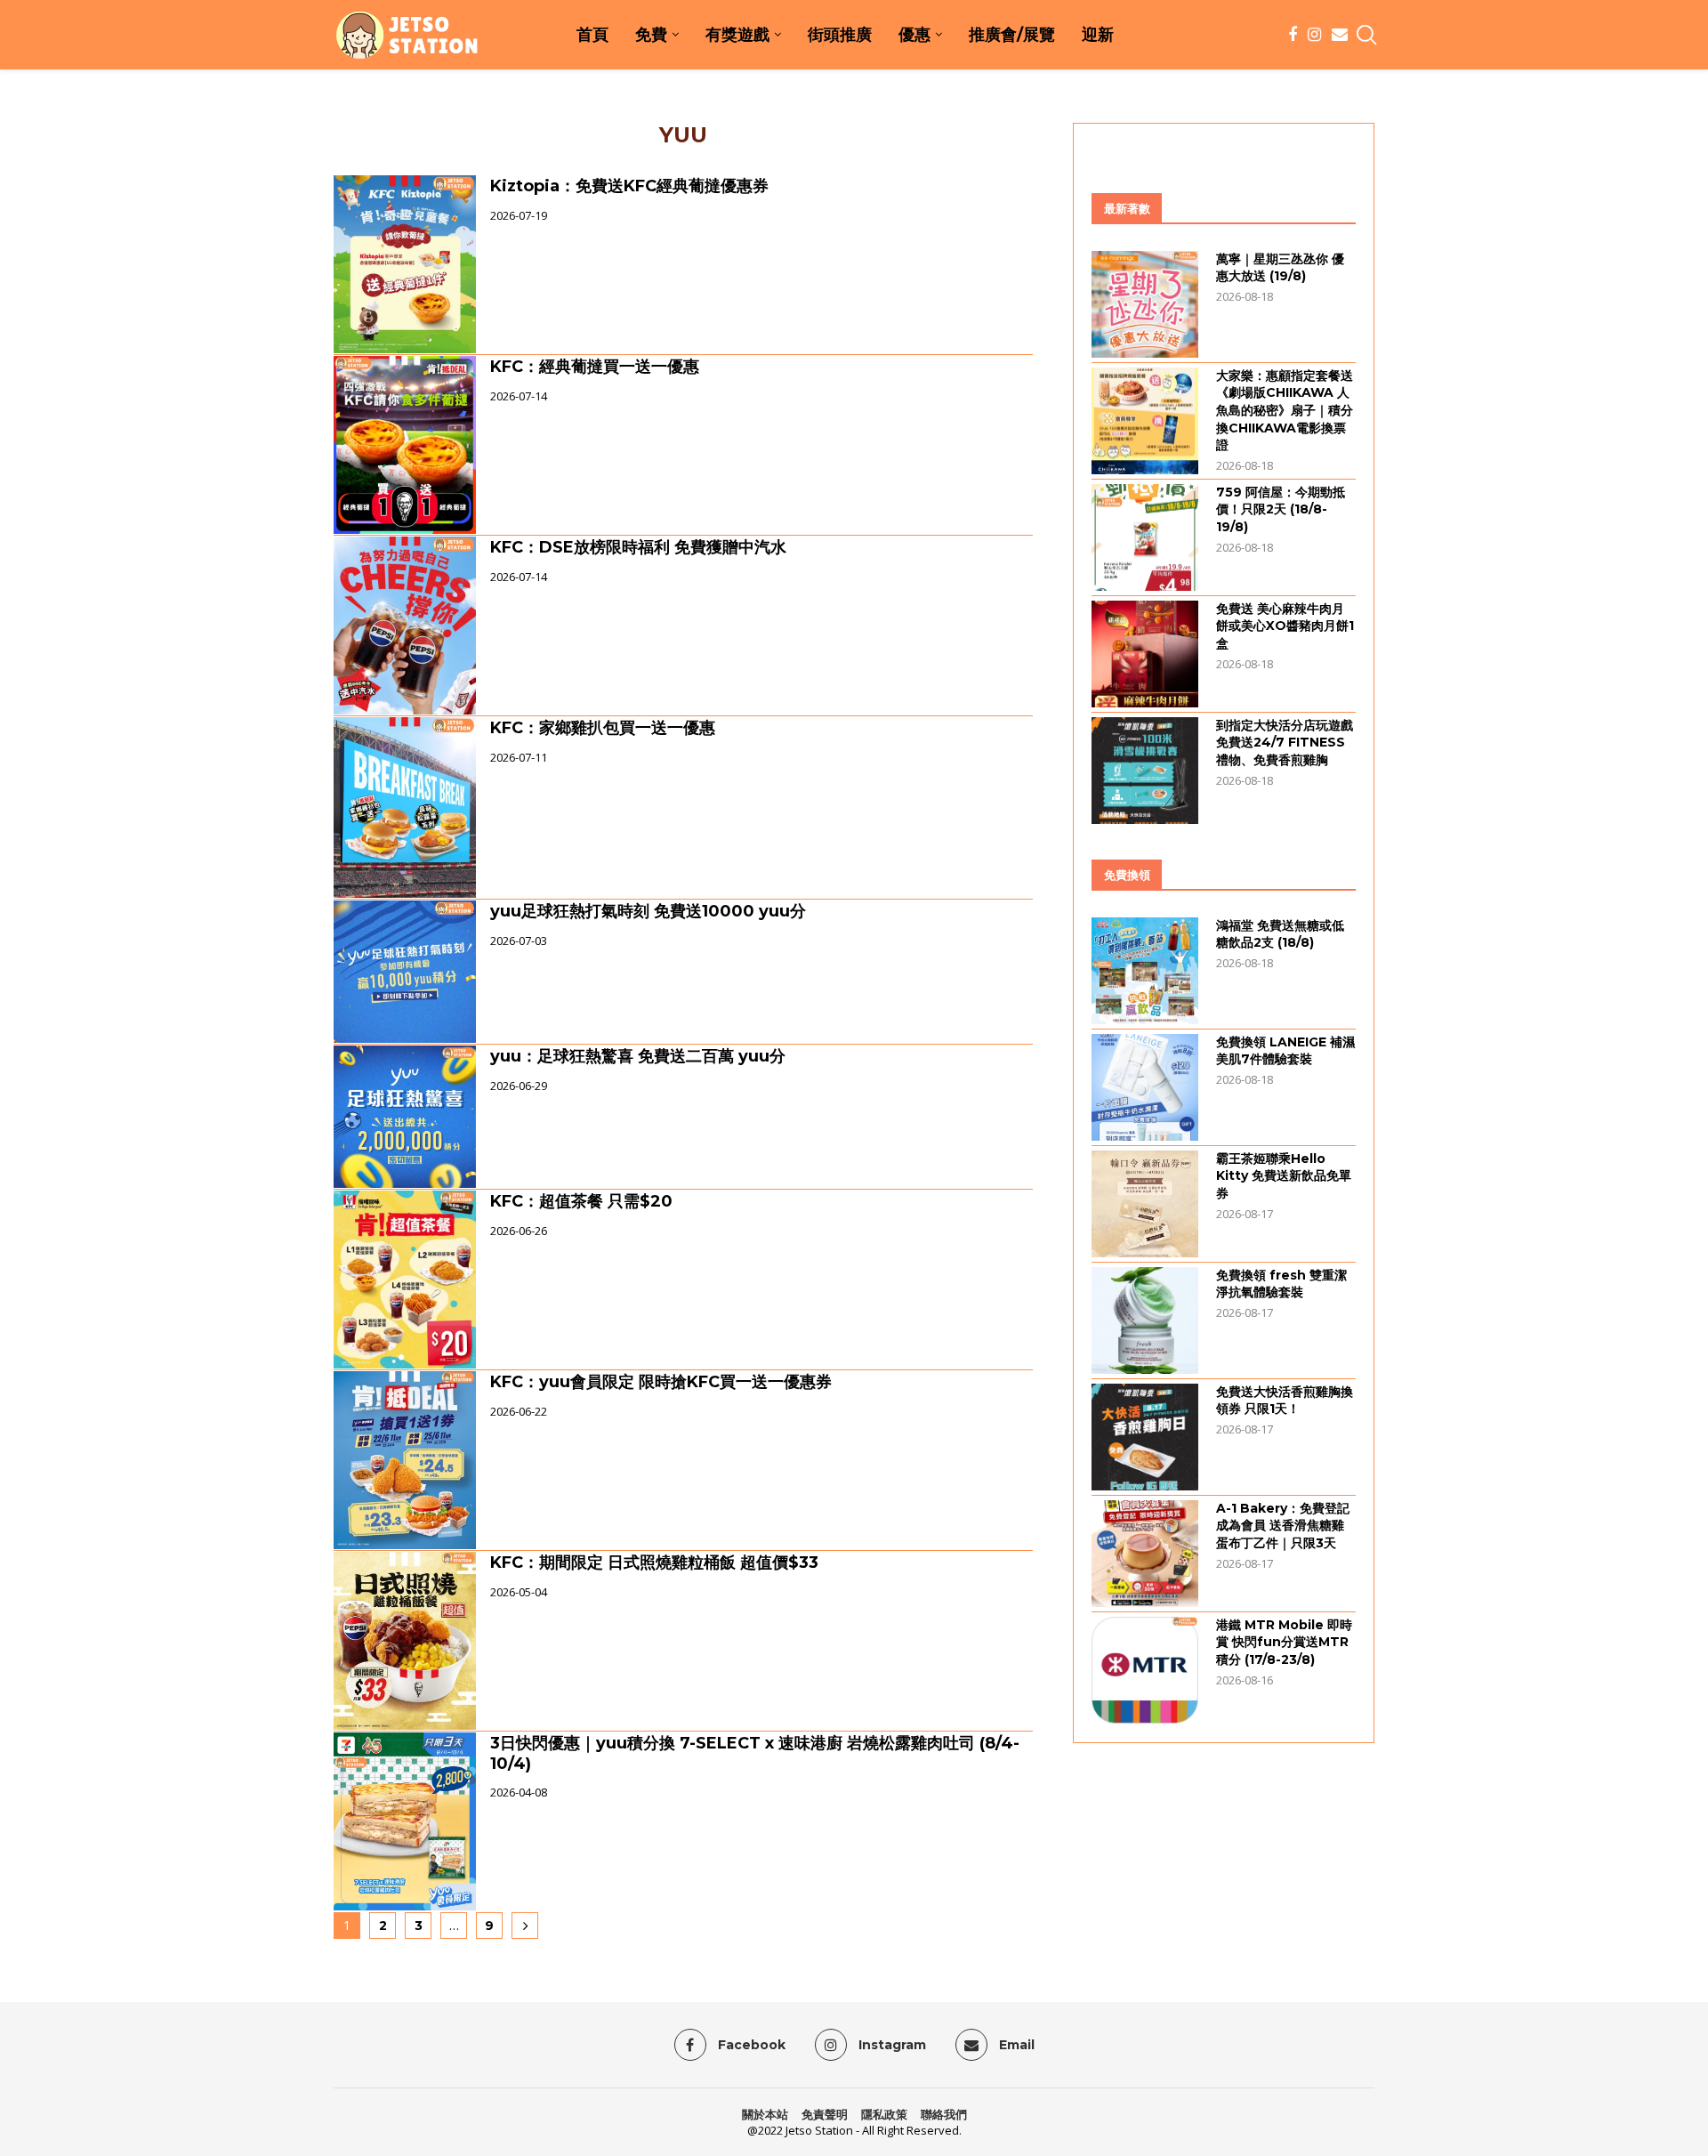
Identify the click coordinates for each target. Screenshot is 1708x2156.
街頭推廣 (840, 35)
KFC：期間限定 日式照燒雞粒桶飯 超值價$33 (654, 1562)
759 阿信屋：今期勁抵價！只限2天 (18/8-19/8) (1281, 509)
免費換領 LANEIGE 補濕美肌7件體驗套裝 (1285, 1051)
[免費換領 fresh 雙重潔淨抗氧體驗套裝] (1145, 1320)
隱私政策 (884, 2114)
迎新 (1098, 35)
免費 (651, 35)
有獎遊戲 (737, 35)
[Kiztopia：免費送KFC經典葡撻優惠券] (405, 264)
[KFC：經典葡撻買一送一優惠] (405, 445)
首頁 (592, 35)
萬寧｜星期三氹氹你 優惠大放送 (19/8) (1280, 268)
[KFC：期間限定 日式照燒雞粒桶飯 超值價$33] (405, 1641)
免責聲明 (825, 2114)
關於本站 (765, 2114)
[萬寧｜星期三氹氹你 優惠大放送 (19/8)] (1145, 304)
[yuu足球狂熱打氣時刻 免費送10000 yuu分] (405, 972)
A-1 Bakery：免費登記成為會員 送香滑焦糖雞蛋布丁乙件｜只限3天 (1283, 1526)
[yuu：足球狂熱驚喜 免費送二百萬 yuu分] (405, 1117)
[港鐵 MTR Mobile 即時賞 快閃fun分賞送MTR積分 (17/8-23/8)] (1145, 1670)
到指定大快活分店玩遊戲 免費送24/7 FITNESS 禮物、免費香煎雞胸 (1285, 743)
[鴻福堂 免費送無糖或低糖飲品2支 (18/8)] (1145, 971)
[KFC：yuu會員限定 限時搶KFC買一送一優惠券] (405, 1460)
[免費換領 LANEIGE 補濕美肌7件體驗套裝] (1145, 1087)
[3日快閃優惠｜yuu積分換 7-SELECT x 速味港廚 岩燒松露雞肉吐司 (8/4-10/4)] (405, 1821)
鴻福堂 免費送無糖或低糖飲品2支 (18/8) (1280, 934)
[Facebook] (1293, 35)
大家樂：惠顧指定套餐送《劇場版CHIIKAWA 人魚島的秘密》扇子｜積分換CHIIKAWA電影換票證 (1285, 410)
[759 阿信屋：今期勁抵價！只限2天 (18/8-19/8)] (1145, 537)
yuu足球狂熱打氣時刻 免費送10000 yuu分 (648, 911)
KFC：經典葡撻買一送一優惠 (595, 367)
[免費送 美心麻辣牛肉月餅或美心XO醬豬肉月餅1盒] (1145, 654)
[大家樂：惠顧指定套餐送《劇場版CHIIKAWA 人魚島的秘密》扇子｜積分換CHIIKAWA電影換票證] (1145, 421)
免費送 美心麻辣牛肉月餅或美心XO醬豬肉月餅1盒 (1285, 626)
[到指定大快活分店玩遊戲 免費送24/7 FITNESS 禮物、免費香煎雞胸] (1145, 771)
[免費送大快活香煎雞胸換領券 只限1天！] (1145, 1437)
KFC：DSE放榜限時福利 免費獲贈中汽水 (638, 547)
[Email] (1340, 35)
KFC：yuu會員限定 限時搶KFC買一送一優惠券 (661, 1382)
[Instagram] (1314, 35)
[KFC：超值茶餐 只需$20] (405, 1280)
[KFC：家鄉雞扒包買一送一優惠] (405, 807)
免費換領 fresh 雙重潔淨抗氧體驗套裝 (1281, 1284)
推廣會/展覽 (1012, 35)
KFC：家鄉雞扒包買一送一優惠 (603, 728)
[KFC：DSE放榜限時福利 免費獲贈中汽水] (405, 626)
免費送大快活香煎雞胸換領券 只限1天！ (1285, 1401)
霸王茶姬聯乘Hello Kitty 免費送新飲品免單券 (1284, 1176)
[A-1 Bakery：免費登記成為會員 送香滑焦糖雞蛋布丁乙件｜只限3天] (1145, 1554)
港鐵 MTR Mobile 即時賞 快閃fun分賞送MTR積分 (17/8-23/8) (1284, 1642)
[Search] (1366, 35)
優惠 (914, 35)
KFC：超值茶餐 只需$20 (581, 1201)
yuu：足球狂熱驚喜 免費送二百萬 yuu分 (638, 1056)
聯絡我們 (944, 2114)
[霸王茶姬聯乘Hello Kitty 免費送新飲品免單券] (1145, 1204)
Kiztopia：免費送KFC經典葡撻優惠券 (629, 186)
